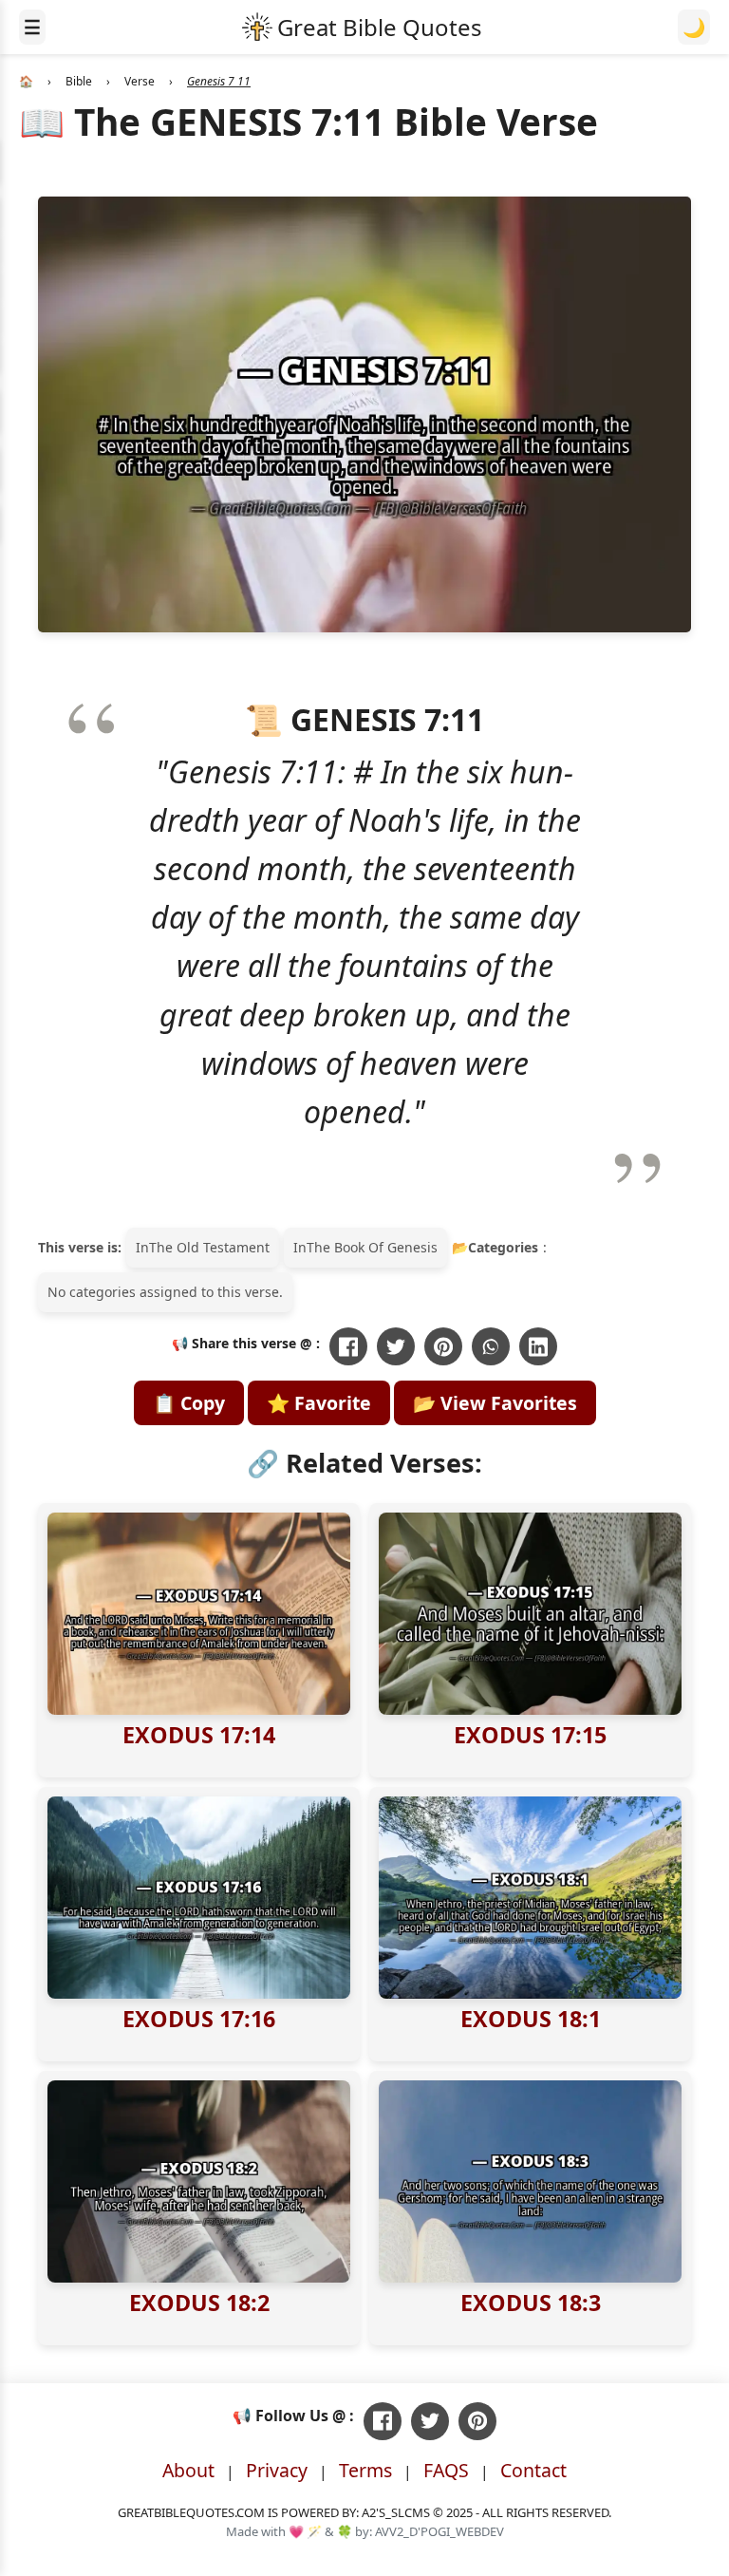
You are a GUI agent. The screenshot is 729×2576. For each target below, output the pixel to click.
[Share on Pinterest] (443, 1346)
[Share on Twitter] (396, 1346)
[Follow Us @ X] (430, 2421)
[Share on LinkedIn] (538, 1346)
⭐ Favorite (319, 1403)
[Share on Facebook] (348, 1346)
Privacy (277, 2470)
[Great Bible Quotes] (362, 27)
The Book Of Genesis (372, 1247)
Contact (533, 2470)
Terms (365, 2470)
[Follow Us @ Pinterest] (477, 2421)
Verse (140, 81)
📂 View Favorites (495, 1403)
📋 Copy (189, 1403)
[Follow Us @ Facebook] (383, 2421)
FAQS (446, 2470)
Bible (79, 81)
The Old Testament (209, 1247)
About (188, 2470)
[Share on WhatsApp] (491, 1346)
